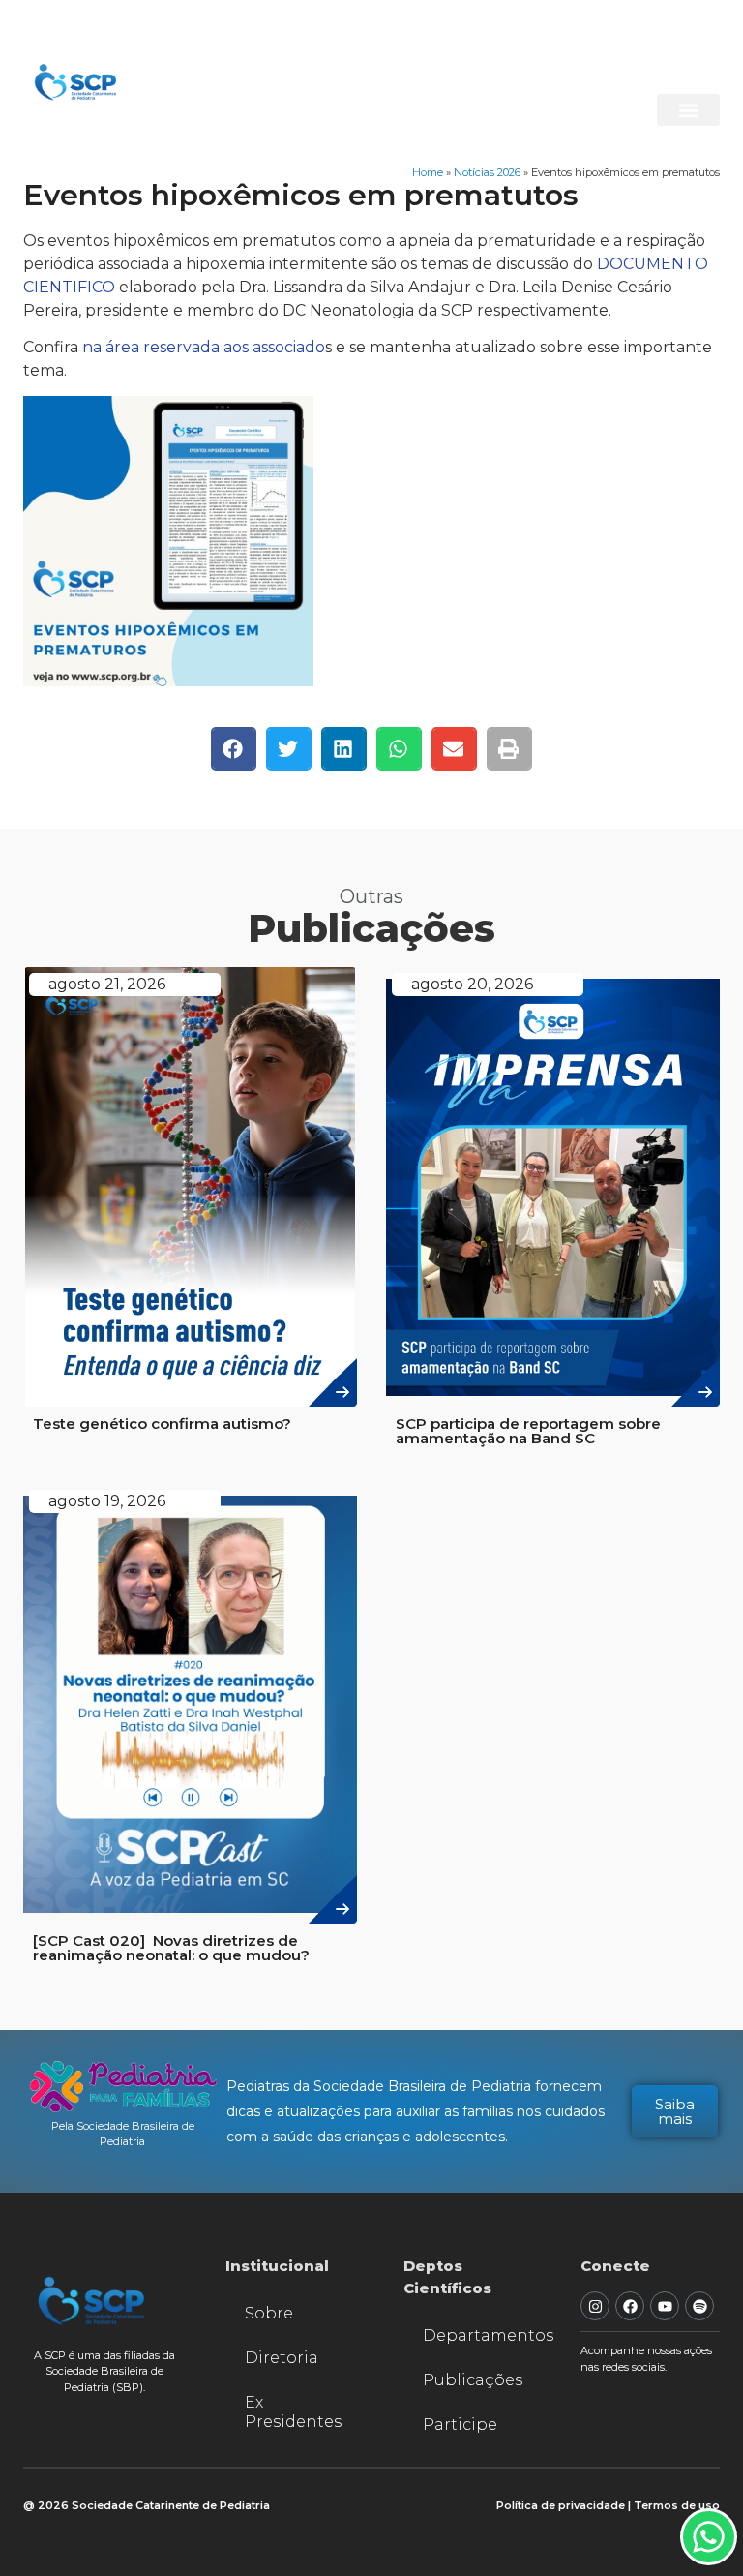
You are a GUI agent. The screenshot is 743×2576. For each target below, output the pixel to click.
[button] (688, 110)
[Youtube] (665, 2306)
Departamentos (483, 2335)
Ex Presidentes (293, 2412)
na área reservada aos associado (204, 347)
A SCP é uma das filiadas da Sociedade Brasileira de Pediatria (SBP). (104, 2371)
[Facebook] (630, 2306)
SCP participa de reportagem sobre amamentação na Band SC (528, 1431)
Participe (460, 2424)
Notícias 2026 (487, 172)
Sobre (269, 2313)
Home (428, 172)
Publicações (473, 2380)
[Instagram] (595, 2306)
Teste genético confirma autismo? (162, 1424)
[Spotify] (699, 2306)
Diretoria (282, 2358)
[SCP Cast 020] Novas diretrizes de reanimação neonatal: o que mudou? (171, 1948)
